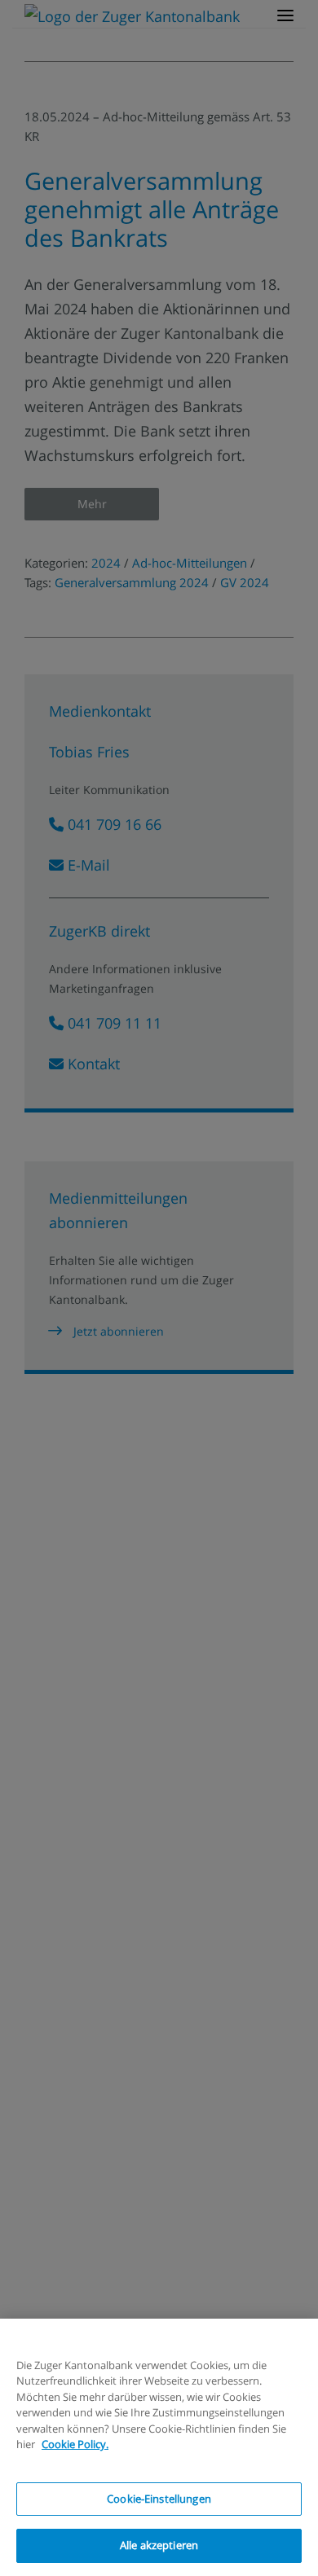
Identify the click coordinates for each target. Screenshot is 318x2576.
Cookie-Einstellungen (159, 2499)
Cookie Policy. (75, 2444)
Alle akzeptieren (159, 2545)
